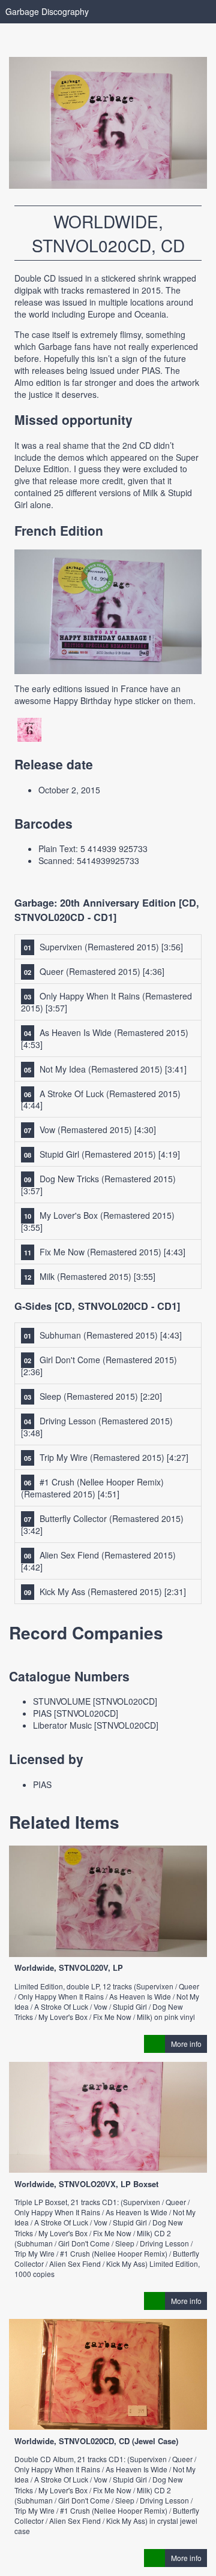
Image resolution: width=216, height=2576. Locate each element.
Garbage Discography (47, 11)
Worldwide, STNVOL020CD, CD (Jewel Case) (96, 2441)
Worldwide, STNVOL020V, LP (69, 1968)
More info (186, 2044)
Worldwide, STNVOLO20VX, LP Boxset (86, 2184)
